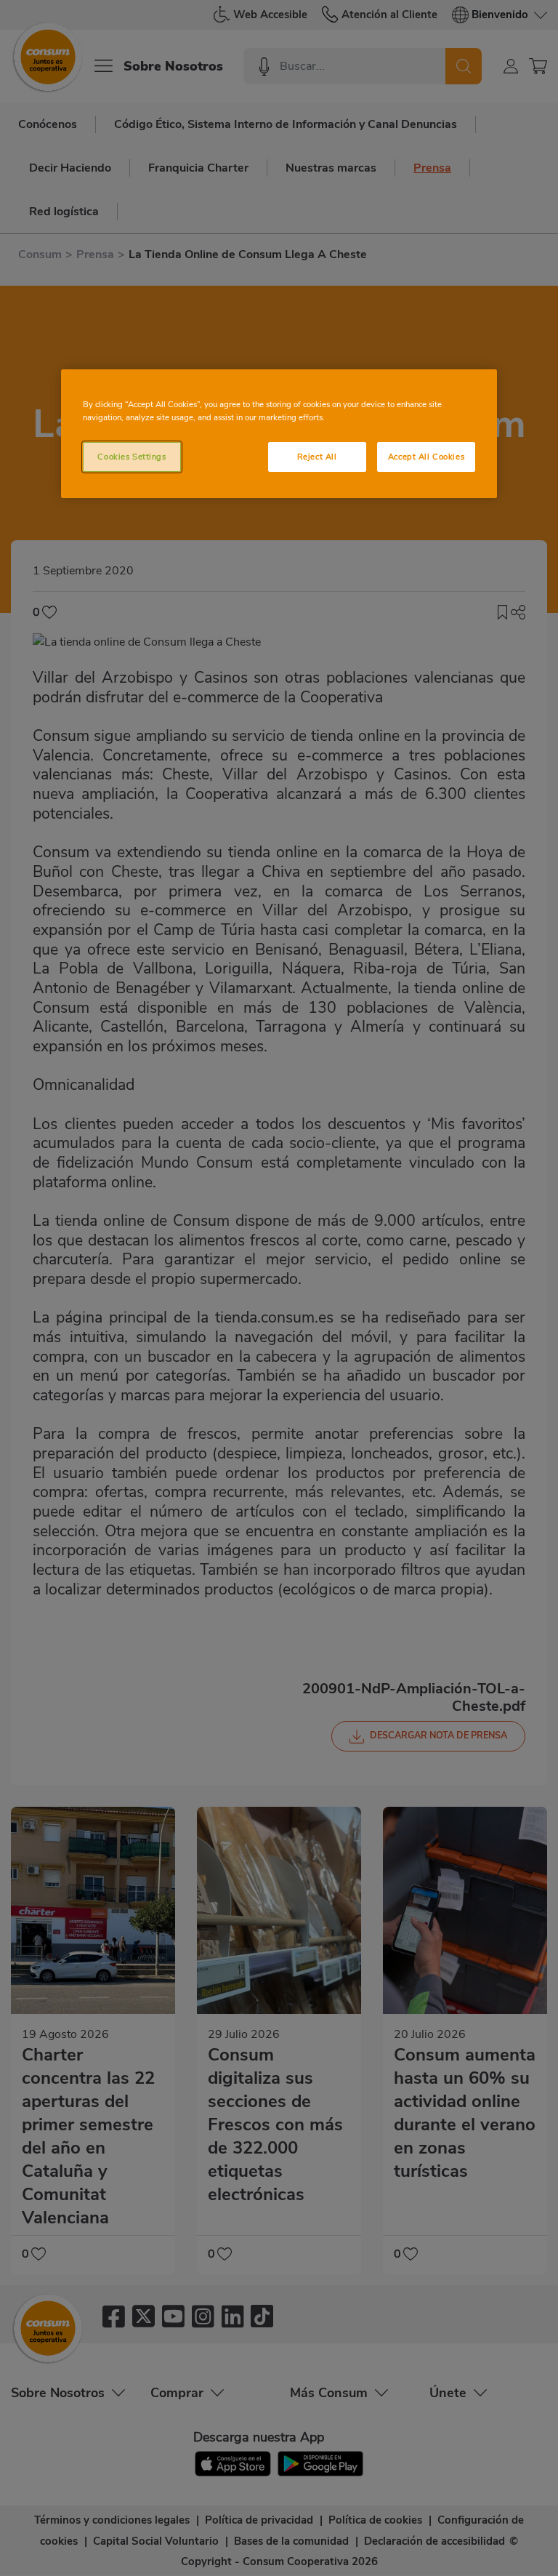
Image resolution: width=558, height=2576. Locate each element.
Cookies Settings (132, 457)
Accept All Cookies (426, 457)
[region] (279, 434)
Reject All (317, 457)
